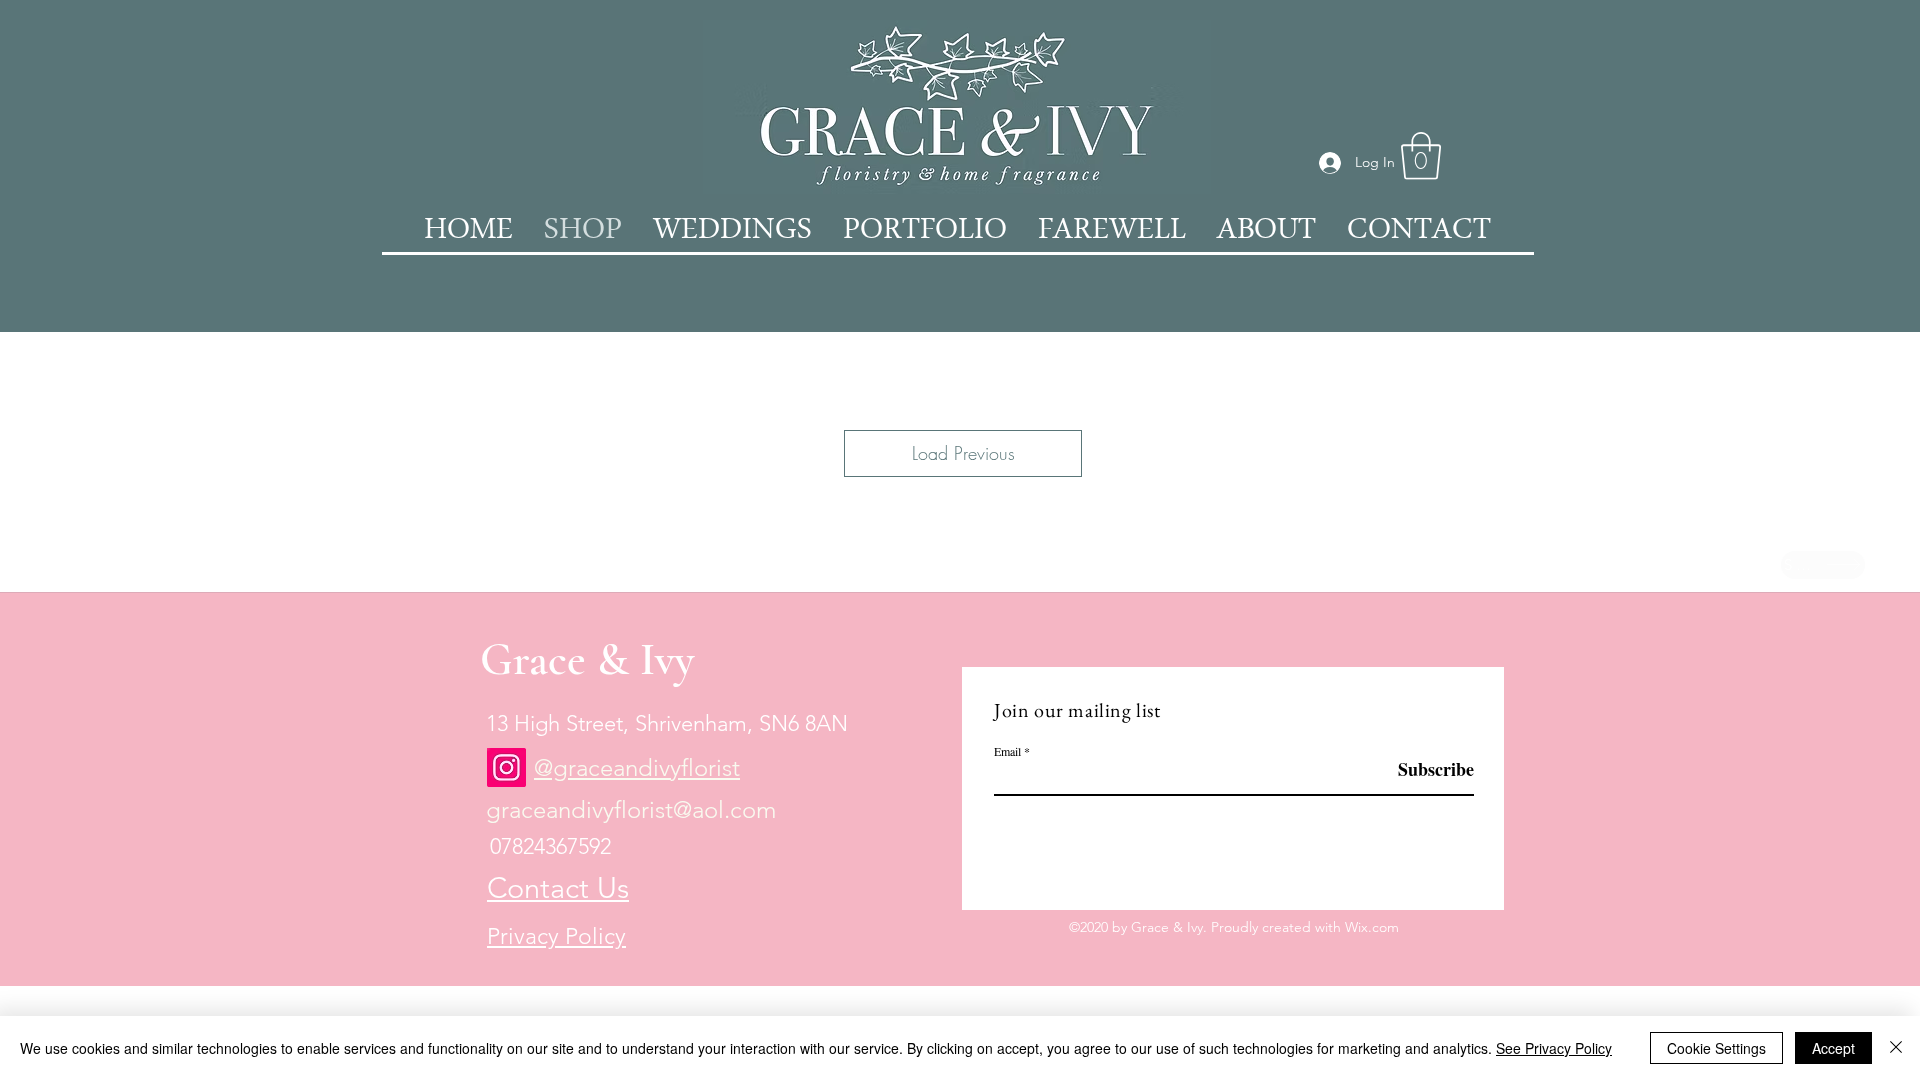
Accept (1833, 1048)
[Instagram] (506, 767)
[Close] (1896, 1048)
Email (1007, 751)
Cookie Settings (1716, 1048)
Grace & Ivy (587, 659)
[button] (1421, 156)
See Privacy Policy (1554, 1048)
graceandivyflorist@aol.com (631, 809)
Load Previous (963, 453)
